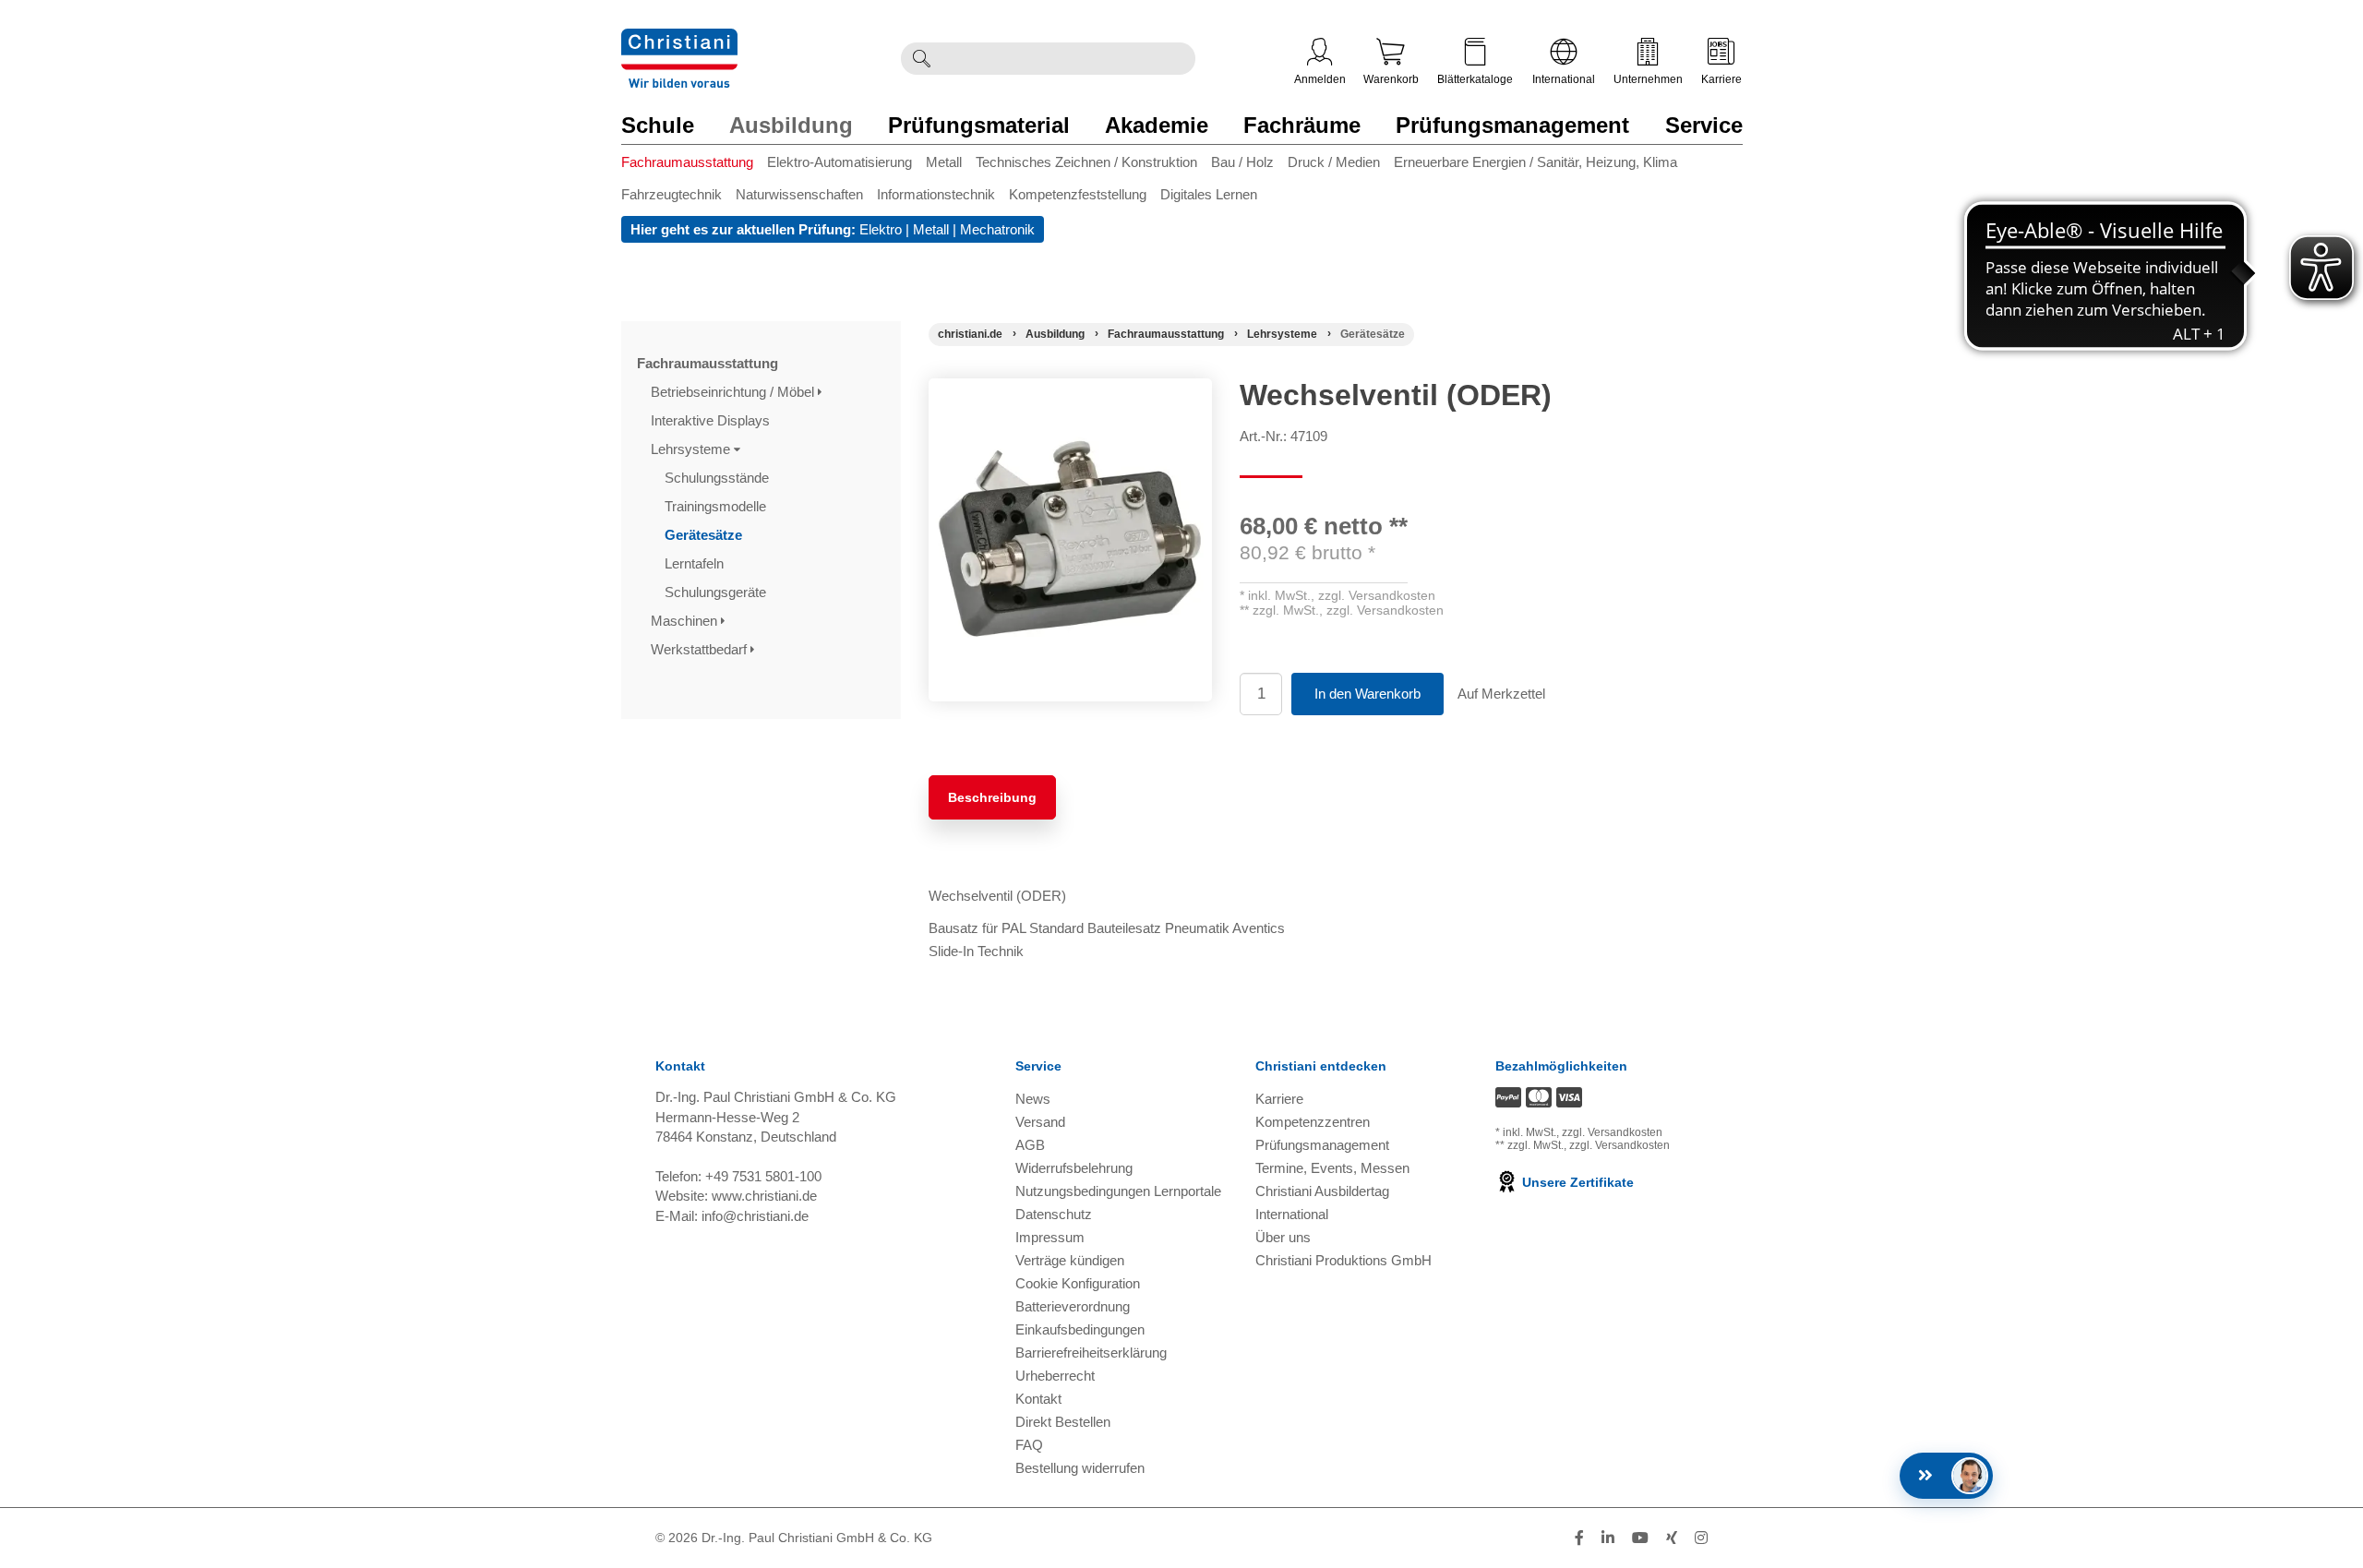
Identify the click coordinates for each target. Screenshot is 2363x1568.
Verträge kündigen (1070, 1260)
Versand (1040, 1122)
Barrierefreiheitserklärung (1091, 1353)
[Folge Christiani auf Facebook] (1579, 1538)
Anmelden (1320, 79)
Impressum (1050, 1237)
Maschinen (686, 621)
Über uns (1283, 1237)
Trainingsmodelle (717, 506)
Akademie (1157, 125)
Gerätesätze (705, 535)
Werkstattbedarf (701, 649)
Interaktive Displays (712, 420)
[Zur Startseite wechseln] (679, 40)
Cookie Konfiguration (1078, 1283)
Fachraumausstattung (687, 162)
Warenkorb (1391, 79)
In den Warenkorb (1367, 694)
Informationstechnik (936, 194)
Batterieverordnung (1073, 1306)
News (1033, 1099)
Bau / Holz (1242, 162)
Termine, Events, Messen (1332, 1168)
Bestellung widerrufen (1080, 1468)
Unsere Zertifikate (1576, 1182)
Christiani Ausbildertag (1322, 1191)
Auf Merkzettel (1501, 694)
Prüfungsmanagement (1512, 125)
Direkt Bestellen (1063, 1422)
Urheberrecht (1055, 1376)
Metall (944, 162)
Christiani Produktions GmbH (1343, 1260)
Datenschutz (1054, 1214)
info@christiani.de (755, 1216)
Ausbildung (791, 125)
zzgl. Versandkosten (1377, 595)
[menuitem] (694, 166)
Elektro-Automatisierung (840, 162)
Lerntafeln (696, 563)
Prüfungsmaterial (979, 125)
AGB (1030, 1145)
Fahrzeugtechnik (672, 194)
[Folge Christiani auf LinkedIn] (1608, 1538)
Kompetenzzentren (1313, 1122)
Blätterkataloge (1475, 79)
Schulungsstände (719, 478)
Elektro (881, 229)
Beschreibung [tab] (992, 797)
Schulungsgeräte (717, 592)
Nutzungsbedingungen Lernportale (1118, 1191)
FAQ (1029, 1445)
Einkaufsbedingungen (1080, 1329)
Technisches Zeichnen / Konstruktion (1086, 162)
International (1564, 79)
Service (1704, 125)
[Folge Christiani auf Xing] (1672, 1538)
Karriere (1721, 79)
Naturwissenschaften (799, 194)
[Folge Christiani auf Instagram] (1701, 1538)
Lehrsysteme (692, 449)
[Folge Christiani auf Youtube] (1640, 1538)
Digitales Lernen (1209, 194)
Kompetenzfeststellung (1078, 194)
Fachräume (1302, 125)
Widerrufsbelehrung (1074, 1168)
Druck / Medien (1334, 162)
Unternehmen (1648, 79)
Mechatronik (997, 229)
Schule (658, 125)
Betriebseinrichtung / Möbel (734, 392)
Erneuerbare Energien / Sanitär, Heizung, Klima (1535, 162)
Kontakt (1038, 1399)
